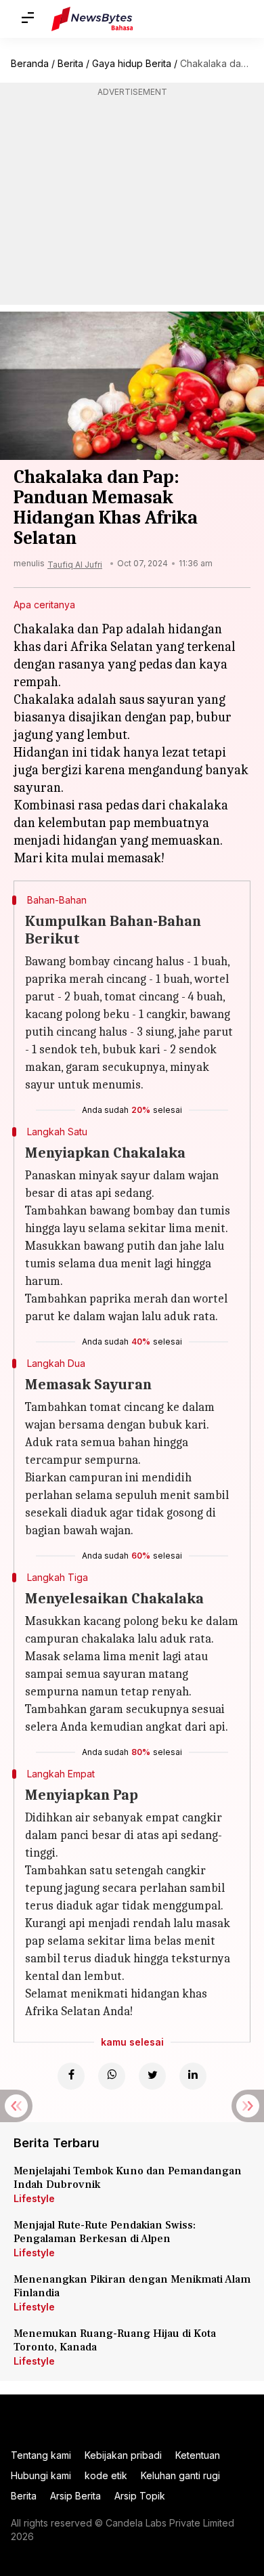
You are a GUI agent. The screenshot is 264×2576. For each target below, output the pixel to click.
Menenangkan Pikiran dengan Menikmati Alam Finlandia (132, 2286)
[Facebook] (71, 2076)
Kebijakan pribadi (123, 2455)
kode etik (106, 2475)
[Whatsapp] (112, 2076)
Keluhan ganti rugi (180, 2475)
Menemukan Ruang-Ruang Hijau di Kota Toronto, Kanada (115, 2340)
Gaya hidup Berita (132, 63)
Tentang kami (41, 2455)
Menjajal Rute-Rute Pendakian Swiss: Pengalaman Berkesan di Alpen (105, 2232)
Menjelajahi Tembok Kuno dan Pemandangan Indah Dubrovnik (128, 2178)
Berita (70, 63)
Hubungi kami (41, 2475)
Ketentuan (198, 2455)
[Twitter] (152, 2076)
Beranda (30, 63)
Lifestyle (34, 2198)
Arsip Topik (140, 2496)
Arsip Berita (75, 2496)
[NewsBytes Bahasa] (92, 19)
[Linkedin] (193, 2076)
